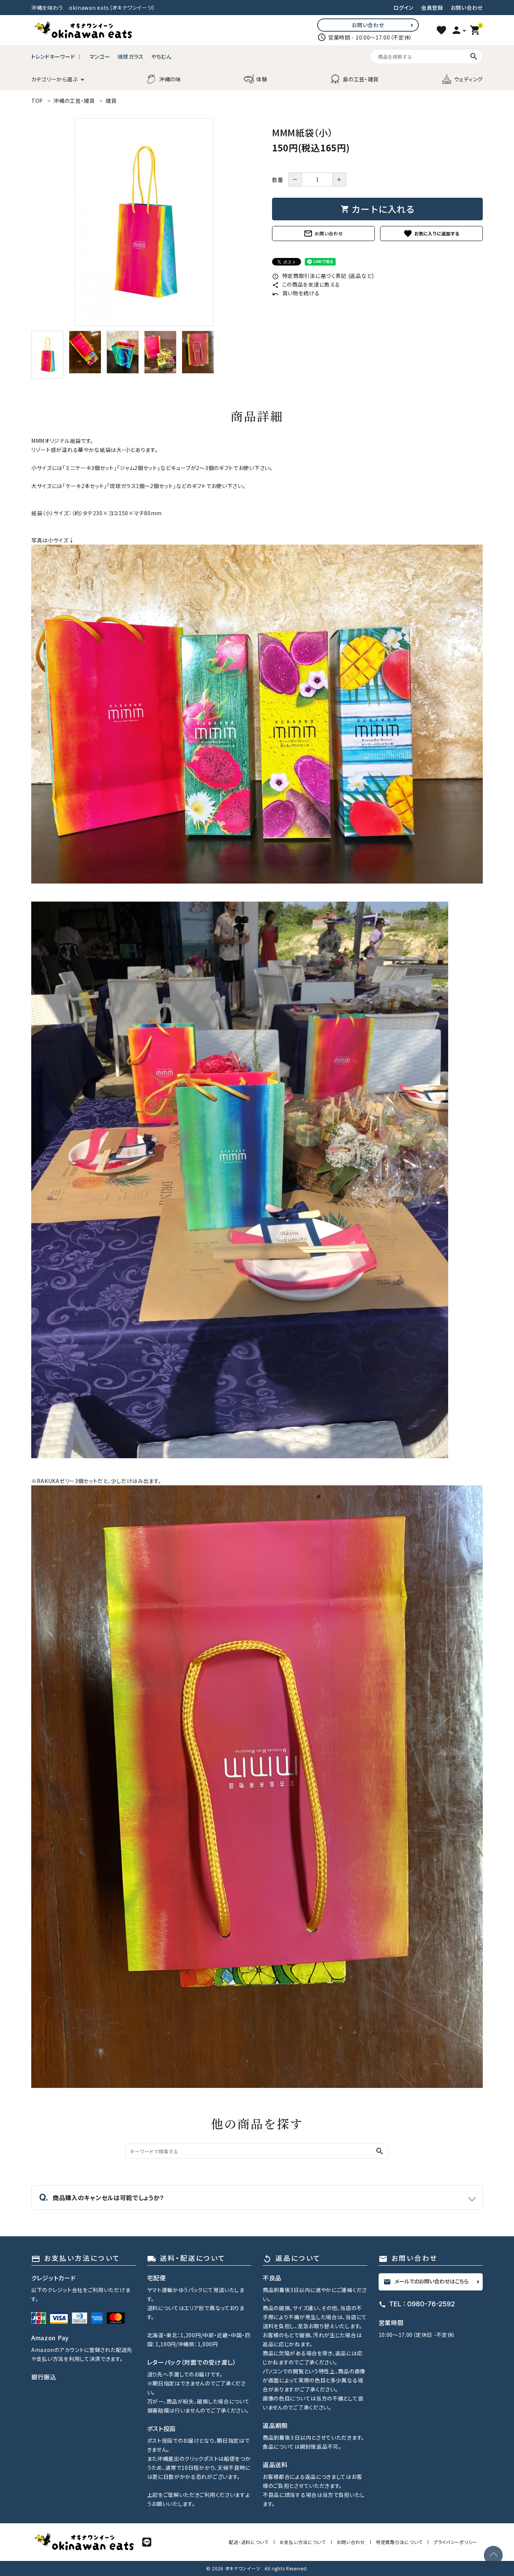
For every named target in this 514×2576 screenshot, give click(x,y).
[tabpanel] (144, 222)
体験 (262, 79)
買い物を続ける (296, 293)
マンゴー (100, 56)
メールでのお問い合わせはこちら (426, 2281)
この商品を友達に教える (306, 284)
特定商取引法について (399, 2542)
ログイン (403, 8)
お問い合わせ (467, 8)
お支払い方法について (303, 2542)
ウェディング (468, 79)
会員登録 (432, 8)
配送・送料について (249, 2542)
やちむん (161, 56)
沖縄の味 (170, 79)
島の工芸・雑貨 (361, 79)
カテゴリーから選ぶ (54, 79)
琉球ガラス (131, 56)
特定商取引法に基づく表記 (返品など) (323, 276)
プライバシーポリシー (455, 2542)
